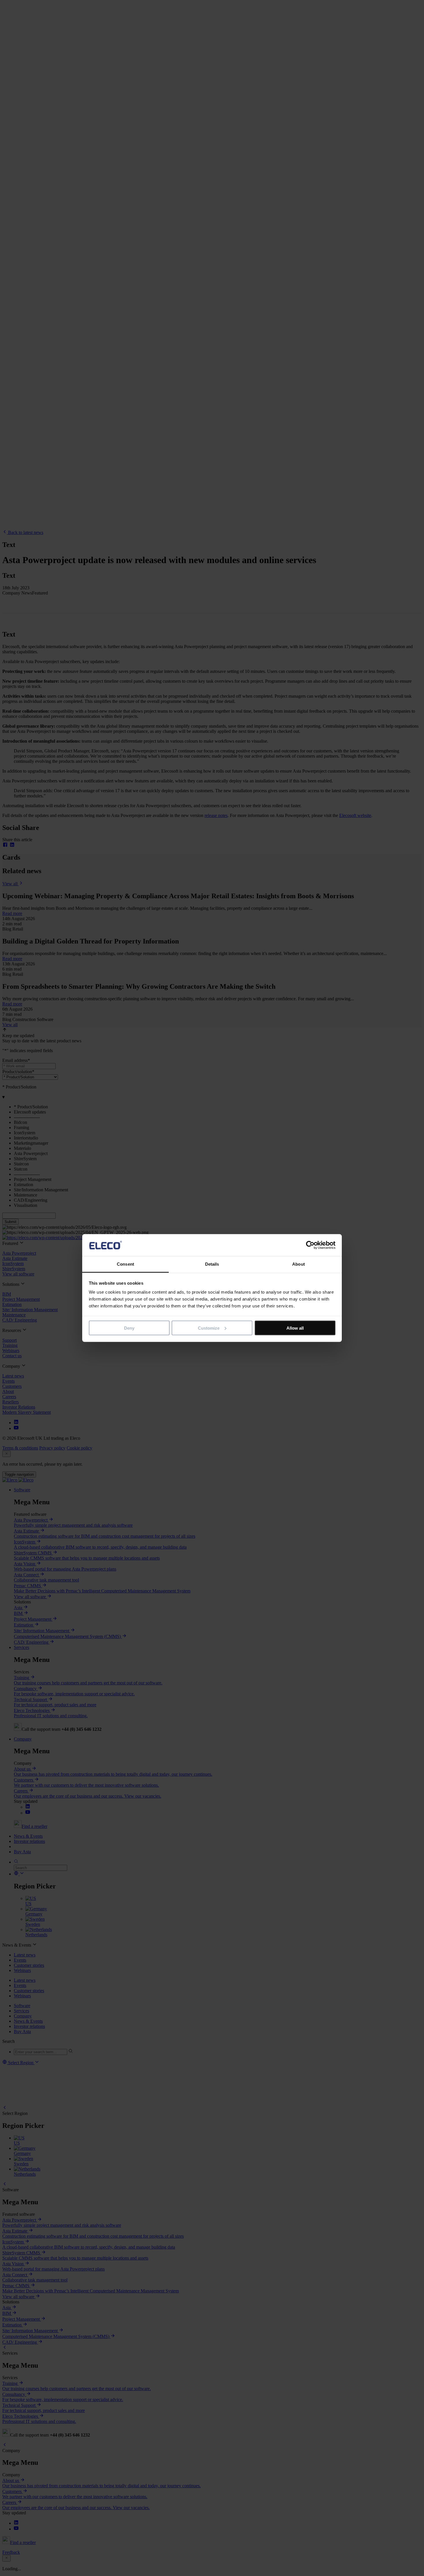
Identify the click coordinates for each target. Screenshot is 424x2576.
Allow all (295, 1328)
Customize (209, 1328)
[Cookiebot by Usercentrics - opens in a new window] (310, 1245)
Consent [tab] (125, 1264)
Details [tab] (212, 1264)
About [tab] (299, 1264)
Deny (129, 1328)
